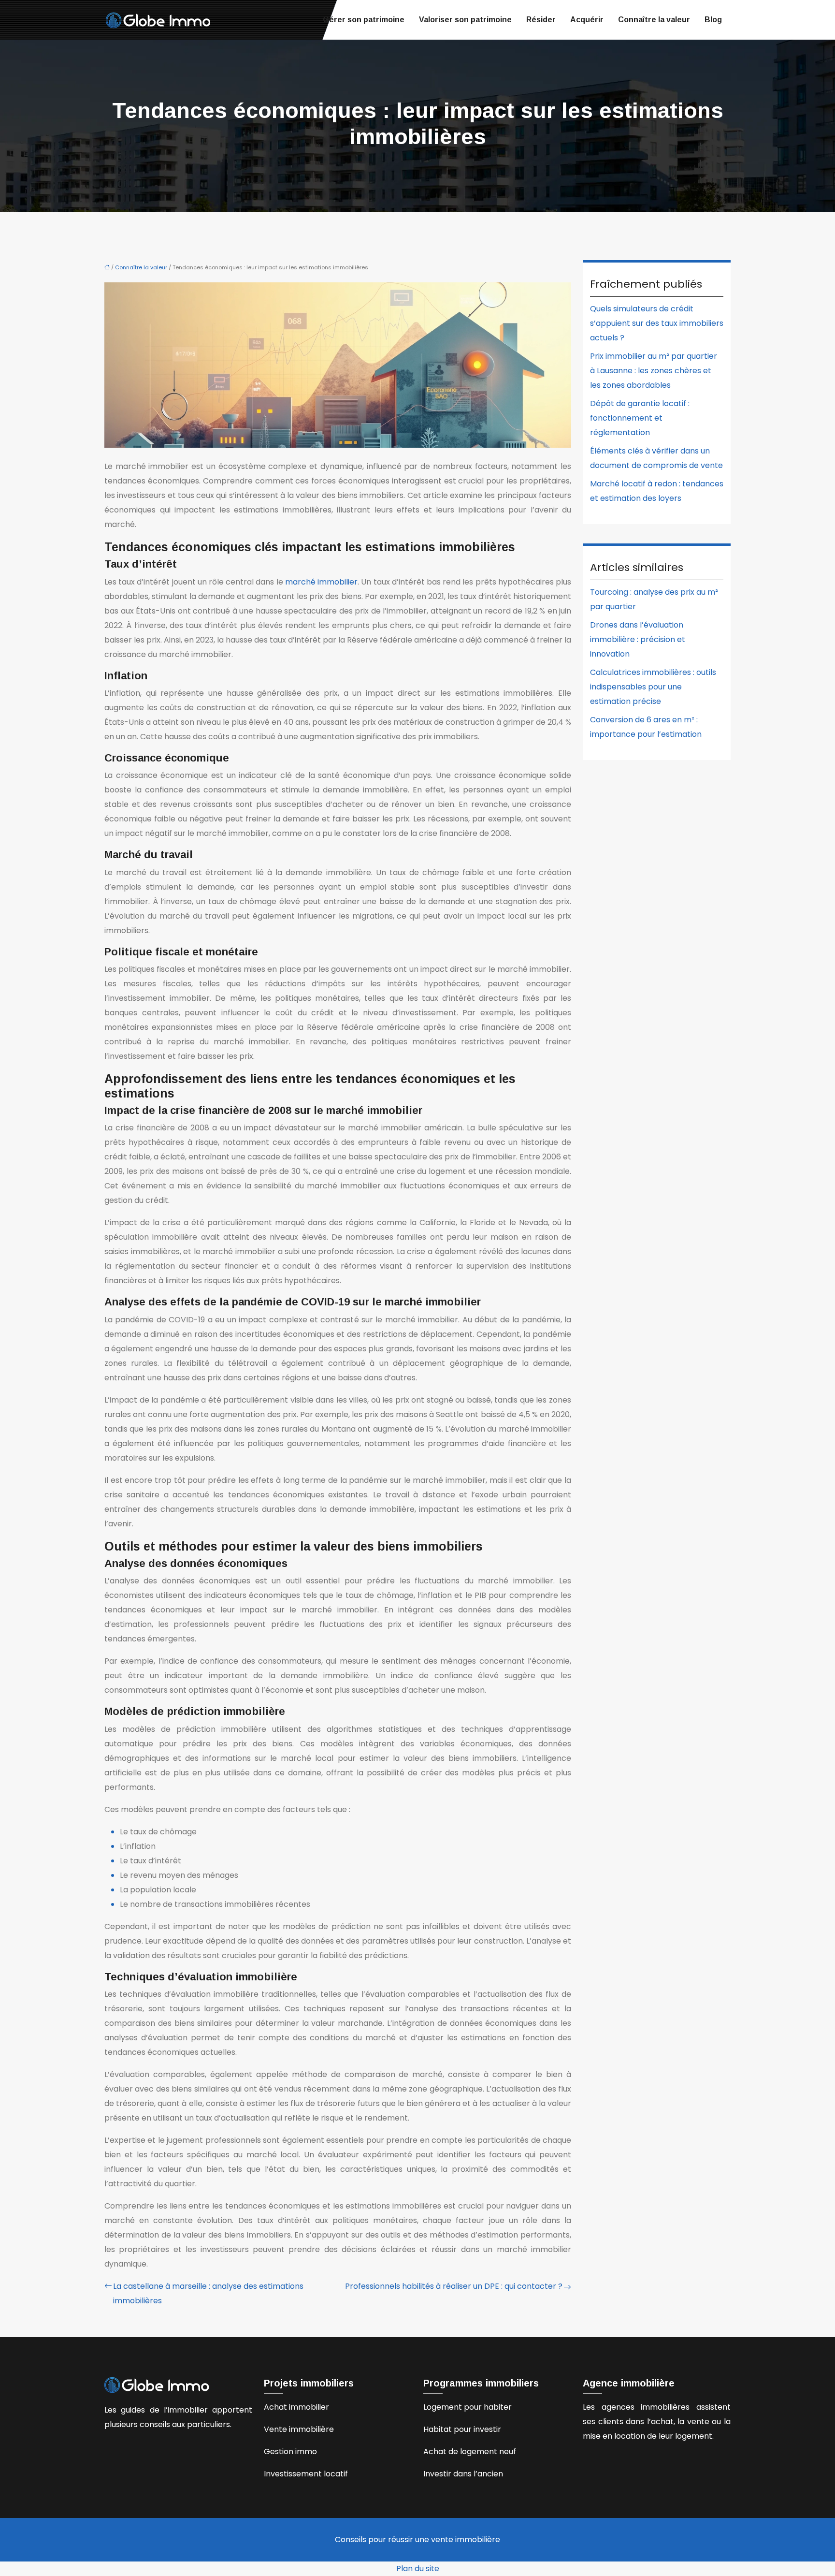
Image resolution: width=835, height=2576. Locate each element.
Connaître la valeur (654, 20)
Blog (713, 20)
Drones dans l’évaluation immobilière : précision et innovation (638, 639)
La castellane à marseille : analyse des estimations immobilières (208, 2293)
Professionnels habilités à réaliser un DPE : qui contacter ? (454, 2286)
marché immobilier (321, 582)
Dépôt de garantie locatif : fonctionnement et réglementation (640, 418)
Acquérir (587, 20)
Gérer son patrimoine (364, 20)
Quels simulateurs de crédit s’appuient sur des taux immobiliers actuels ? (657, 323)
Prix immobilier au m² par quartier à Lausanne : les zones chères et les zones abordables (654, 371)
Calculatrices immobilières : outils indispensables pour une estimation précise (653, 687)
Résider (541, 20)
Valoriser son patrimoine (465, 20)
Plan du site (418, 2569)
